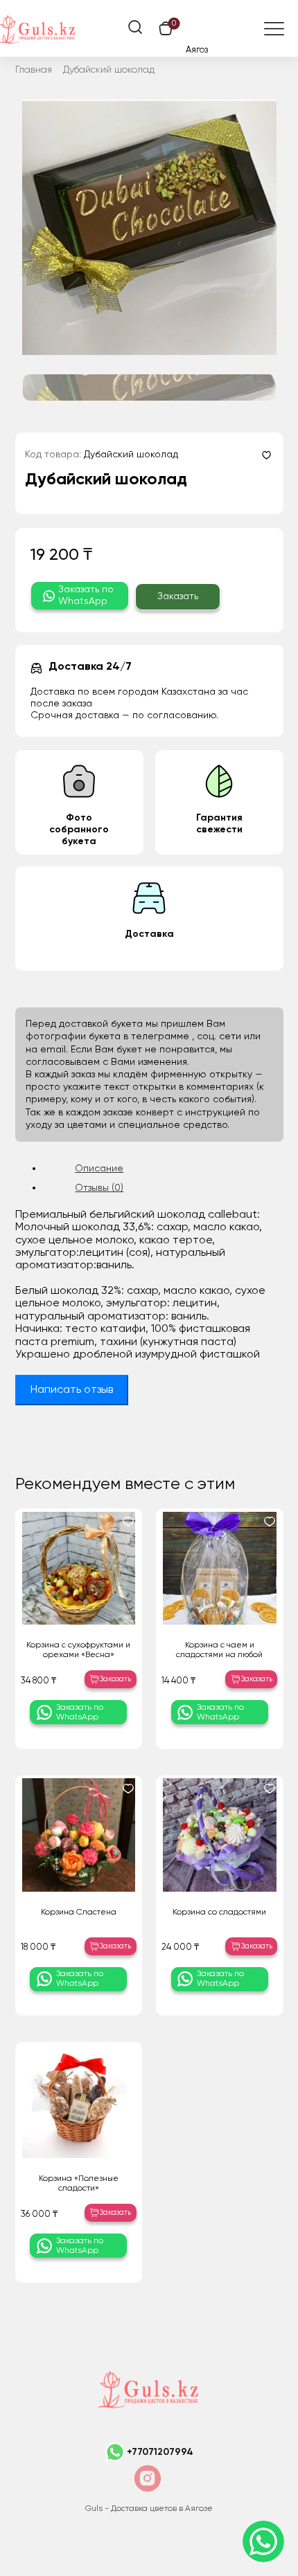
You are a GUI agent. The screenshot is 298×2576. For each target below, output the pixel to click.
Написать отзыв (72, 1390)
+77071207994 (160, 2452)
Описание (99, 1169)
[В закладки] (266, 455)
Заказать (178, 596)
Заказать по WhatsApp (86, 595)
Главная (34, 70)
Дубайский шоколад (109, 70)
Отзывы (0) (99, 1188)
